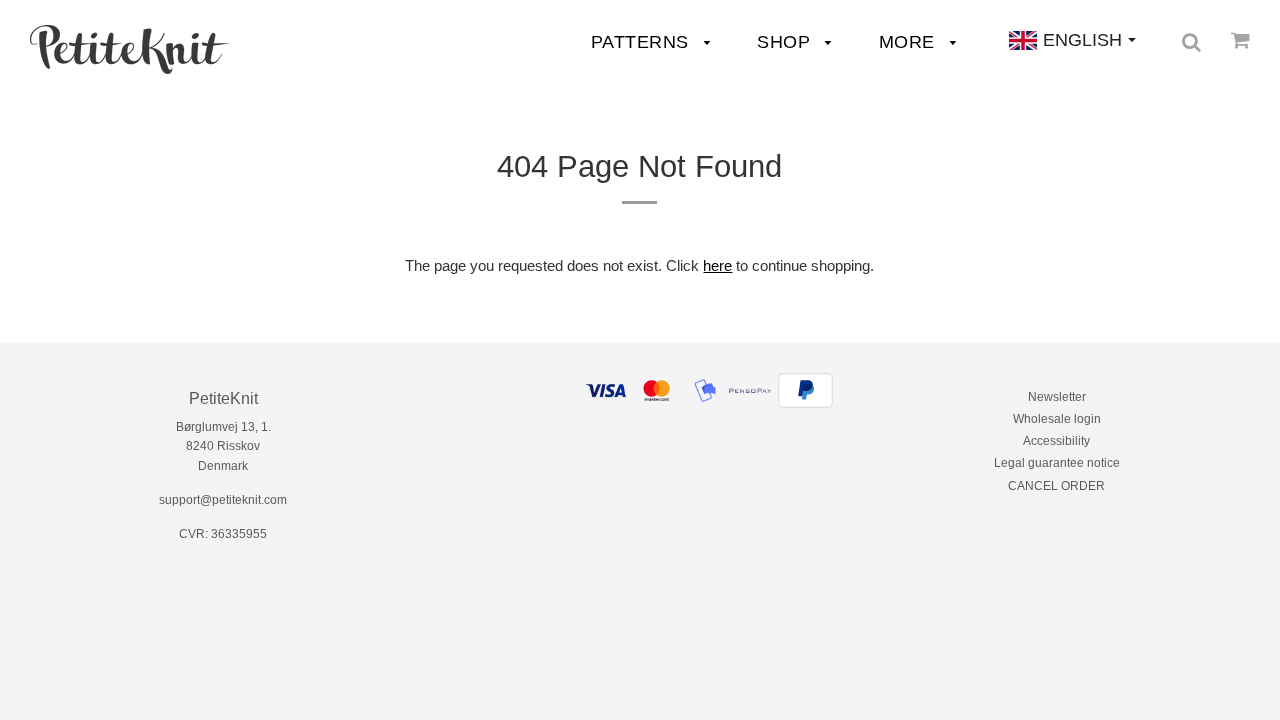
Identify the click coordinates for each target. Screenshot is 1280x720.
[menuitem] (130, 49)
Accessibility (1056, 441)
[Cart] (1240, 40)
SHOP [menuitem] (786, 42)
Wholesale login (1057, 419)
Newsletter (1057, 397)
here (717, 265)
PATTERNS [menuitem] (643, 42)
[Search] (1191, 42)
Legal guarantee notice (1057, 463)
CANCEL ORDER (1056, 486)
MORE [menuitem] (910, 42)
